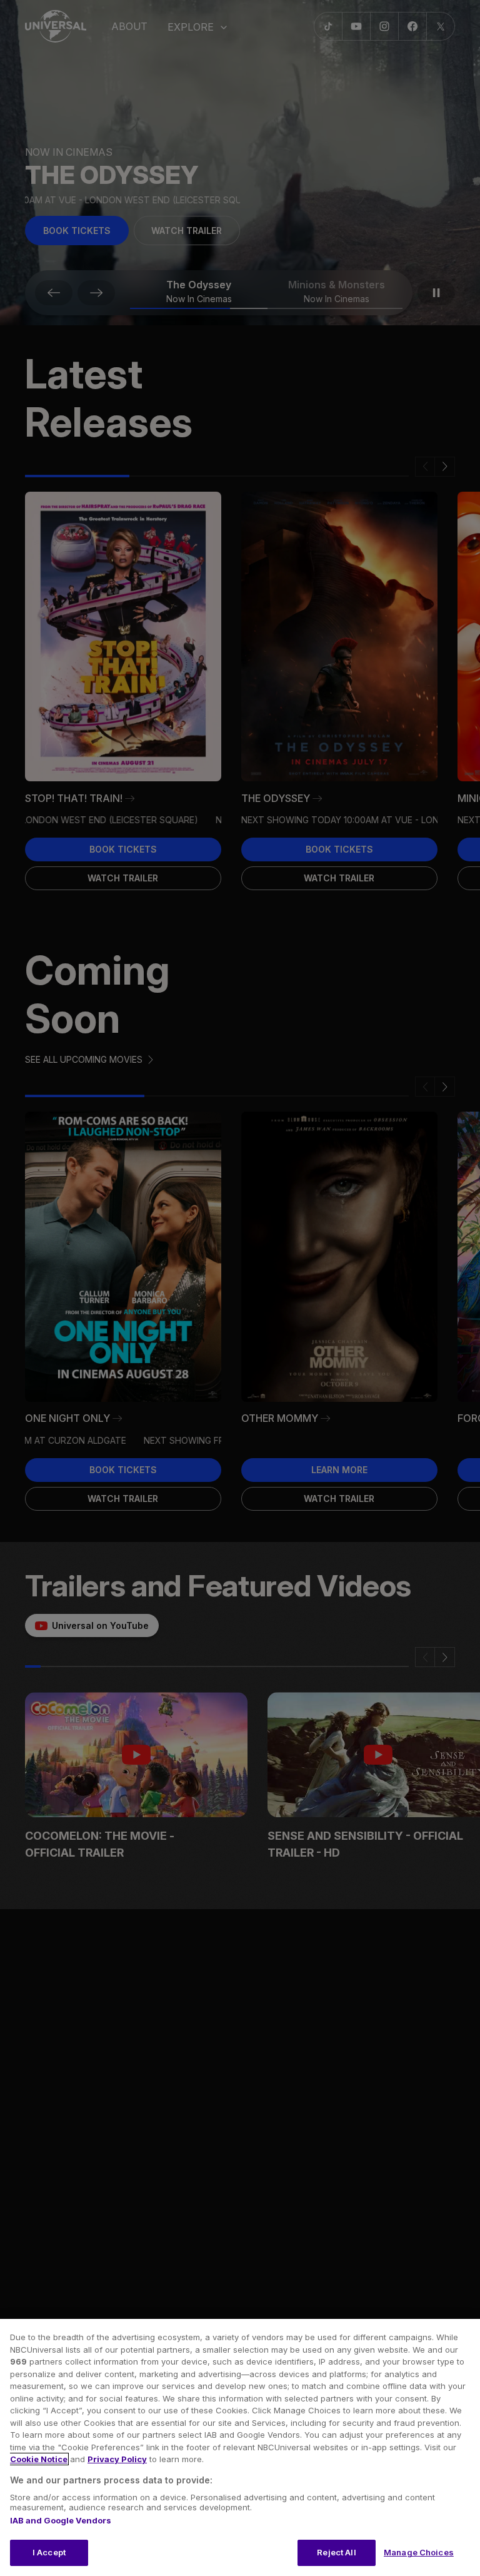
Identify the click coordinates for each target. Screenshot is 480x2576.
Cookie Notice (39, 2459)
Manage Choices (419, 2552)
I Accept (49, 2552)
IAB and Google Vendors (61, 2520)
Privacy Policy (117, 2459)
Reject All (336, 2552)
